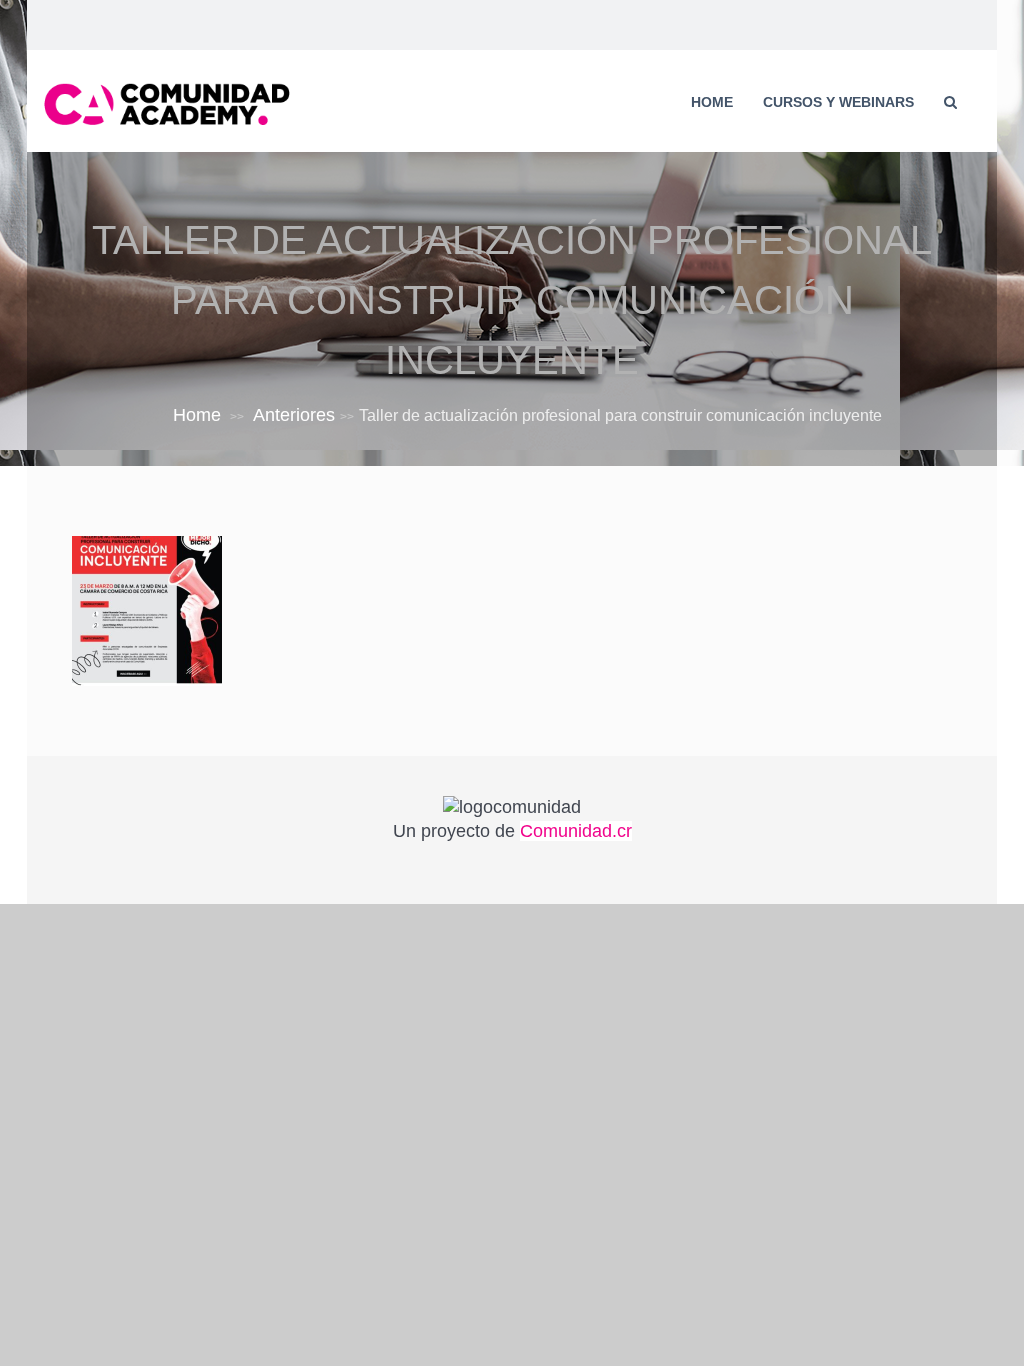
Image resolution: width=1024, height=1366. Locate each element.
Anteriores (294, 415)
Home (712, 102)
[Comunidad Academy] (167, 102)
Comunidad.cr (576, 831)
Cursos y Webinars (838, 102)
